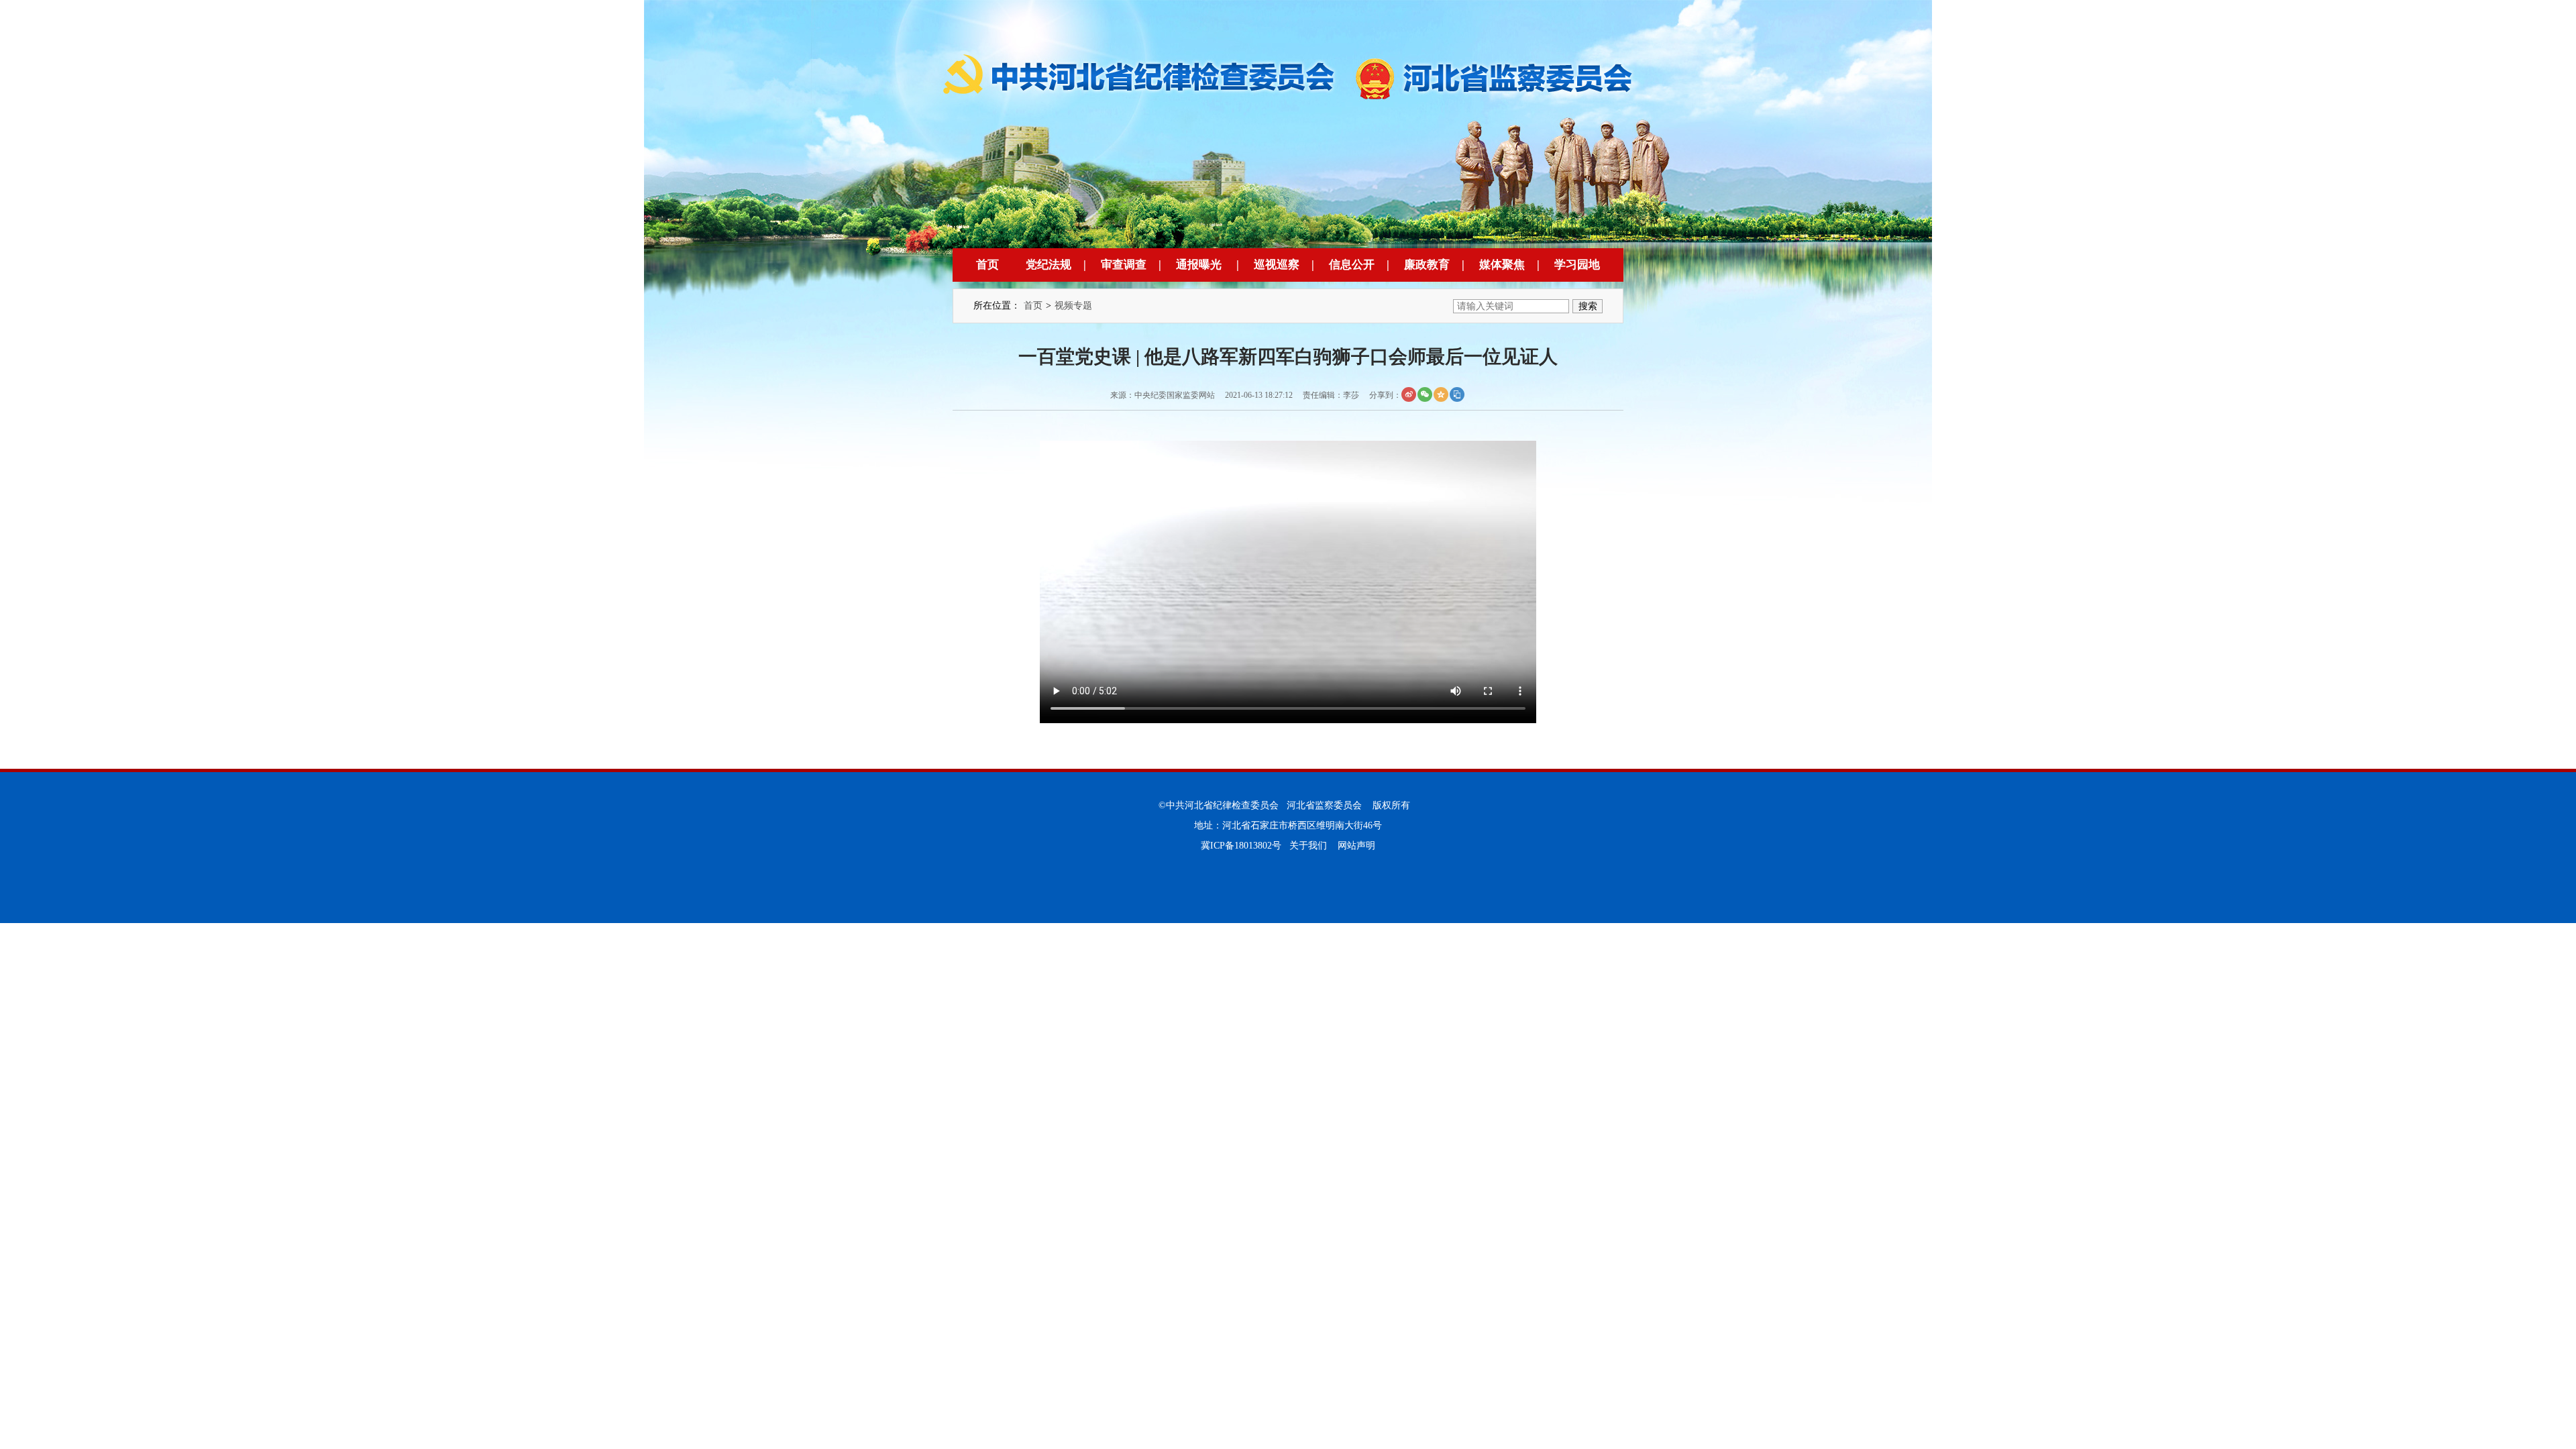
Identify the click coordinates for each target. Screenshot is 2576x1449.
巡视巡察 (1277, 265)
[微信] (1425, 394)
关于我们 (1308, 846)
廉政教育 (1427, 265)
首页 (987, 265)
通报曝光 (1199, 265)
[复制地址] (1457, 394)
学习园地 (1577, 265)
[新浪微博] (1409, 394)
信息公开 (1352, 265)
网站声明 (1356, 846)
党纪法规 (1049, 265)
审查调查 (1124, 265)
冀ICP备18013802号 (1241, 846)
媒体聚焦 (1502, 265)
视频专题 (1073, 306)
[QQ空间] (1441, 394)
